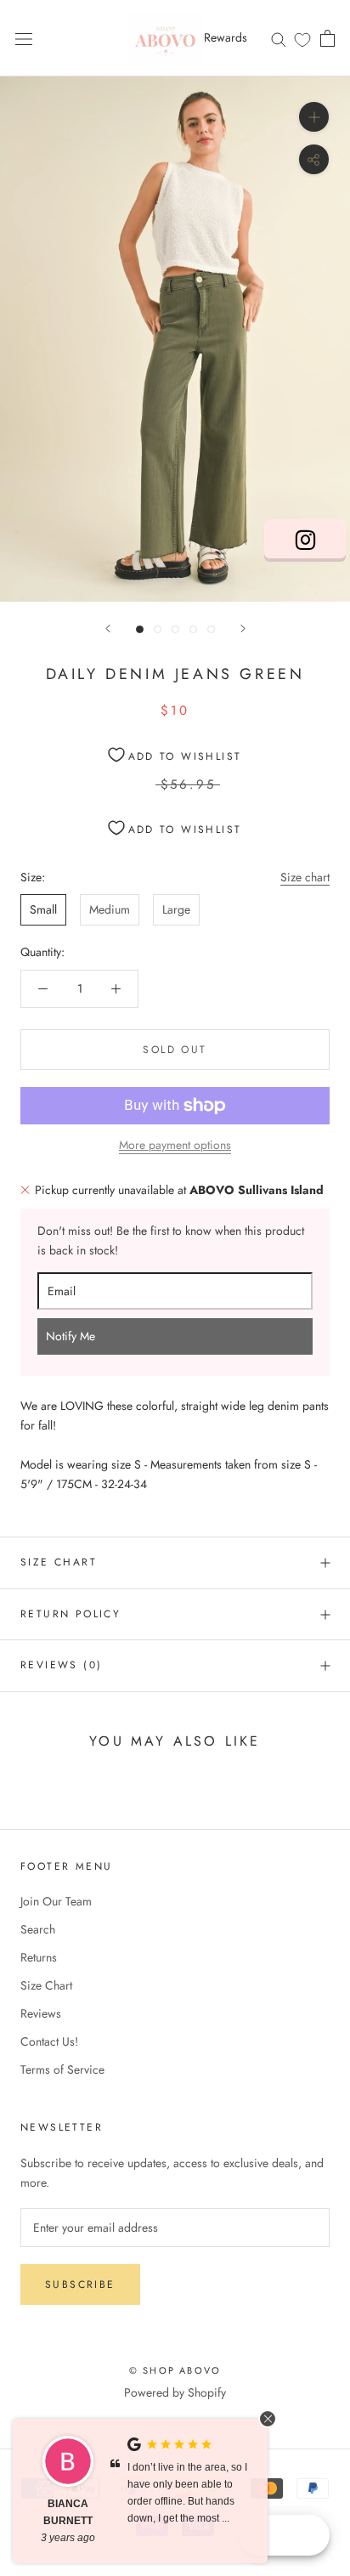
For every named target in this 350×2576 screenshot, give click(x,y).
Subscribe (80, 2284)
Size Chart (59, 1562)
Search (38, 1929)
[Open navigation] (24, 38)
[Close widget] (268, 2419)
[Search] (279, 38)
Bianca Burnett (68, 2512)
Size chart (305, 877)
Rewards (226, 37)
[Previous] (108, 628)
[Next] (243, 628)
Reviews (41, 2013)
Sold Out (175, 1050)
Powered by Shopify (175, 2392)
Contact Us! (49, 2041)
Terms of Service (62, 2069)
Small (43, 909)
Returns (39, 1957)
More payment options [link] (175, 1145)
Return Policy (71, 1614)
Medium (110, 909)
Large (176, 909)
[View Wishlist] (302, 39)
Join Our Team (56, 1901)
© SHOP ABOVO (175, 2370)
